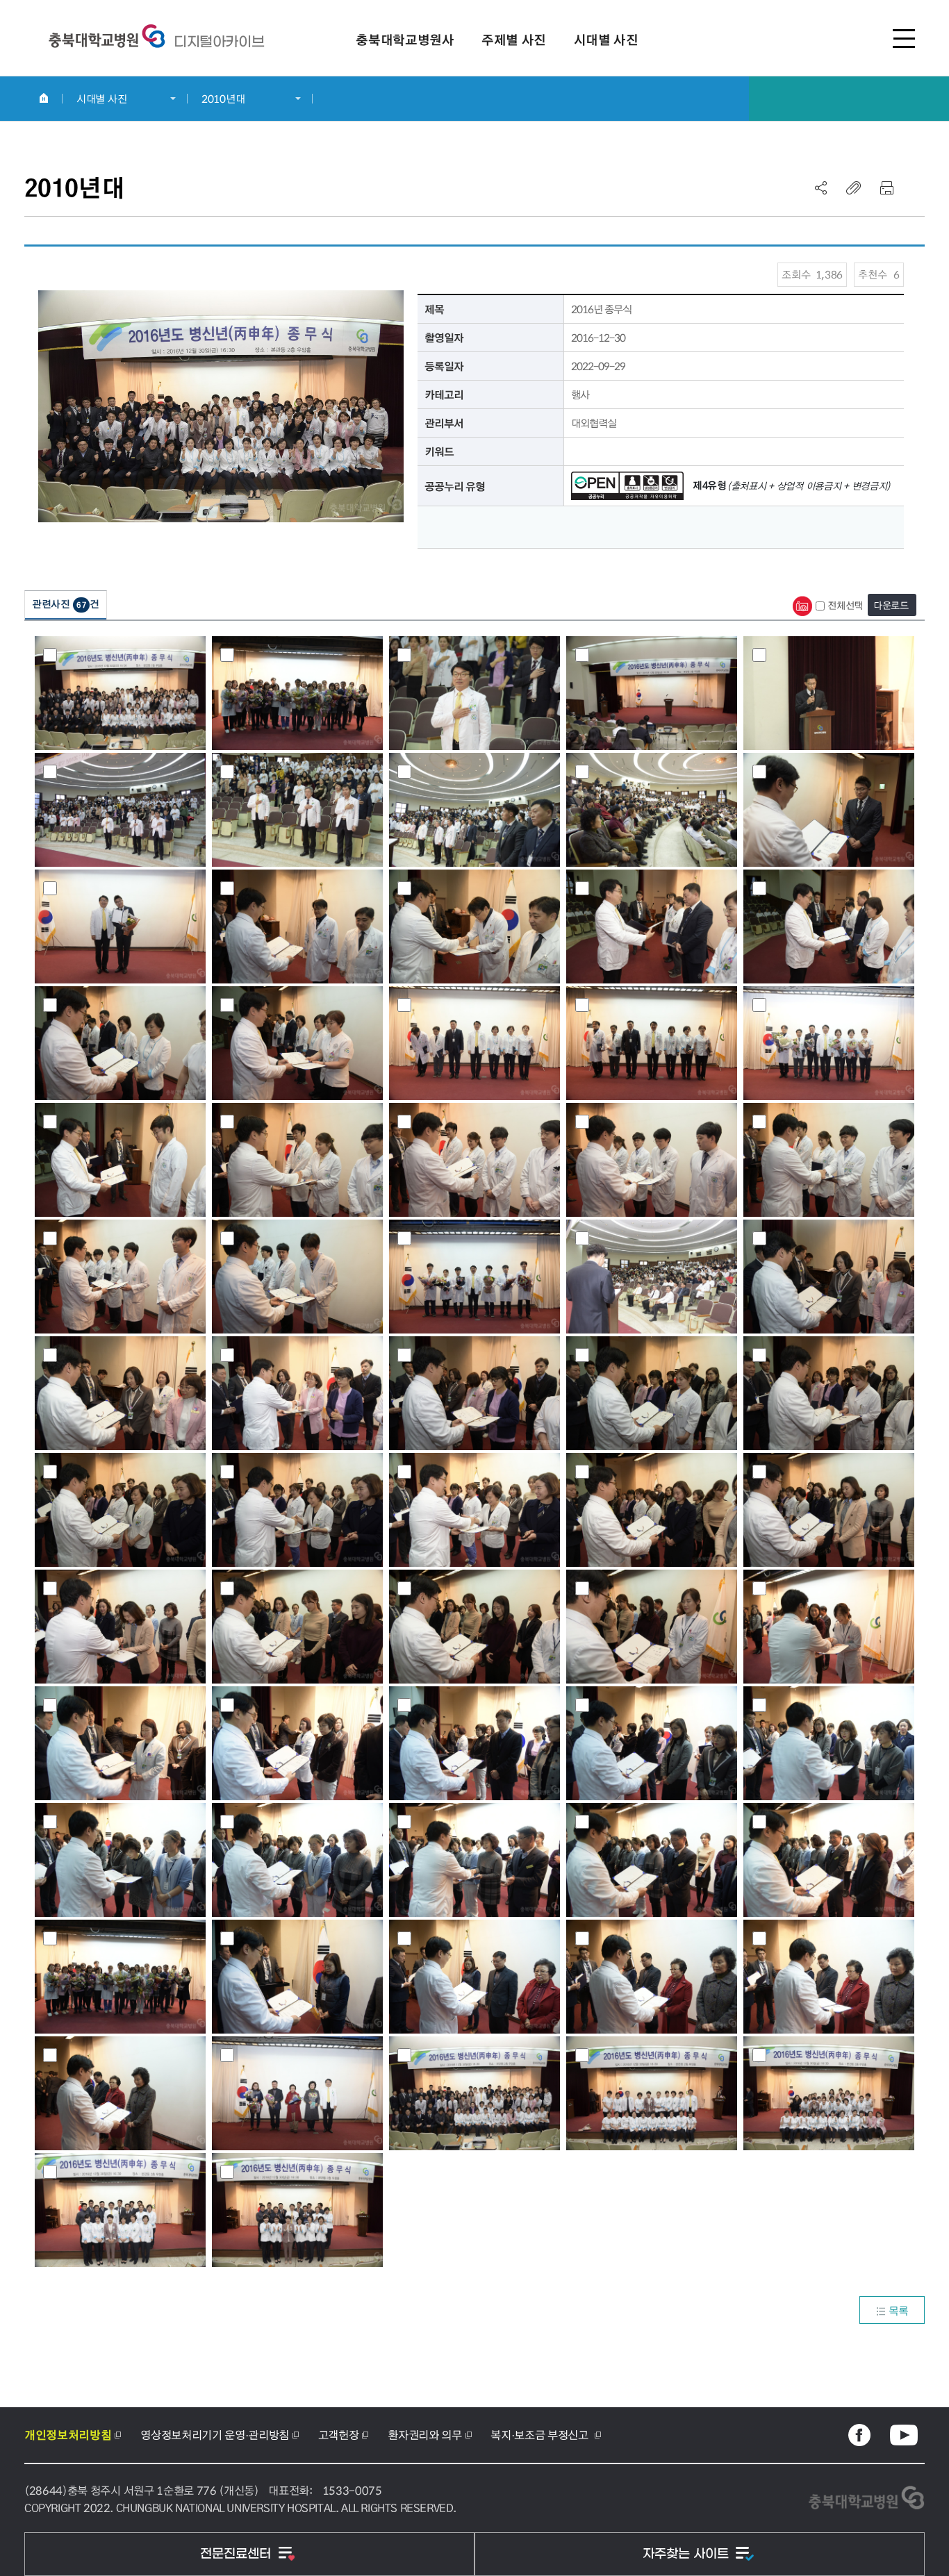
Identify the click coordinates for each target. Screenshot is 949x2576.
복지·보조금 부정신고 (540, 2435)
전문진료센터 (237, 2554)
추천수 (879, 274)
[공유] (821, 188)
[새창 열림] (859, 2435)
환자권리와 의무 (424, 2435)
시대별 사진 (101, 99)
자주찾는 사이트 (687, 2554)
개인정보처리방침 (68, 2435)
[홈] (43, 98)
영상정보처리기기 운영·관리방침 (215, 2435)
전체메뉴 (904, 38)
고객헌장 (339, 2435)
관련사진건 (66, 604)
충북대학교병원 (219, 42)
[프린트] (886, 188)
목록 (899, 2310)
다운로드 (891, 605)
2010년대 (223, 99)
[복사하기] (854, 188)
